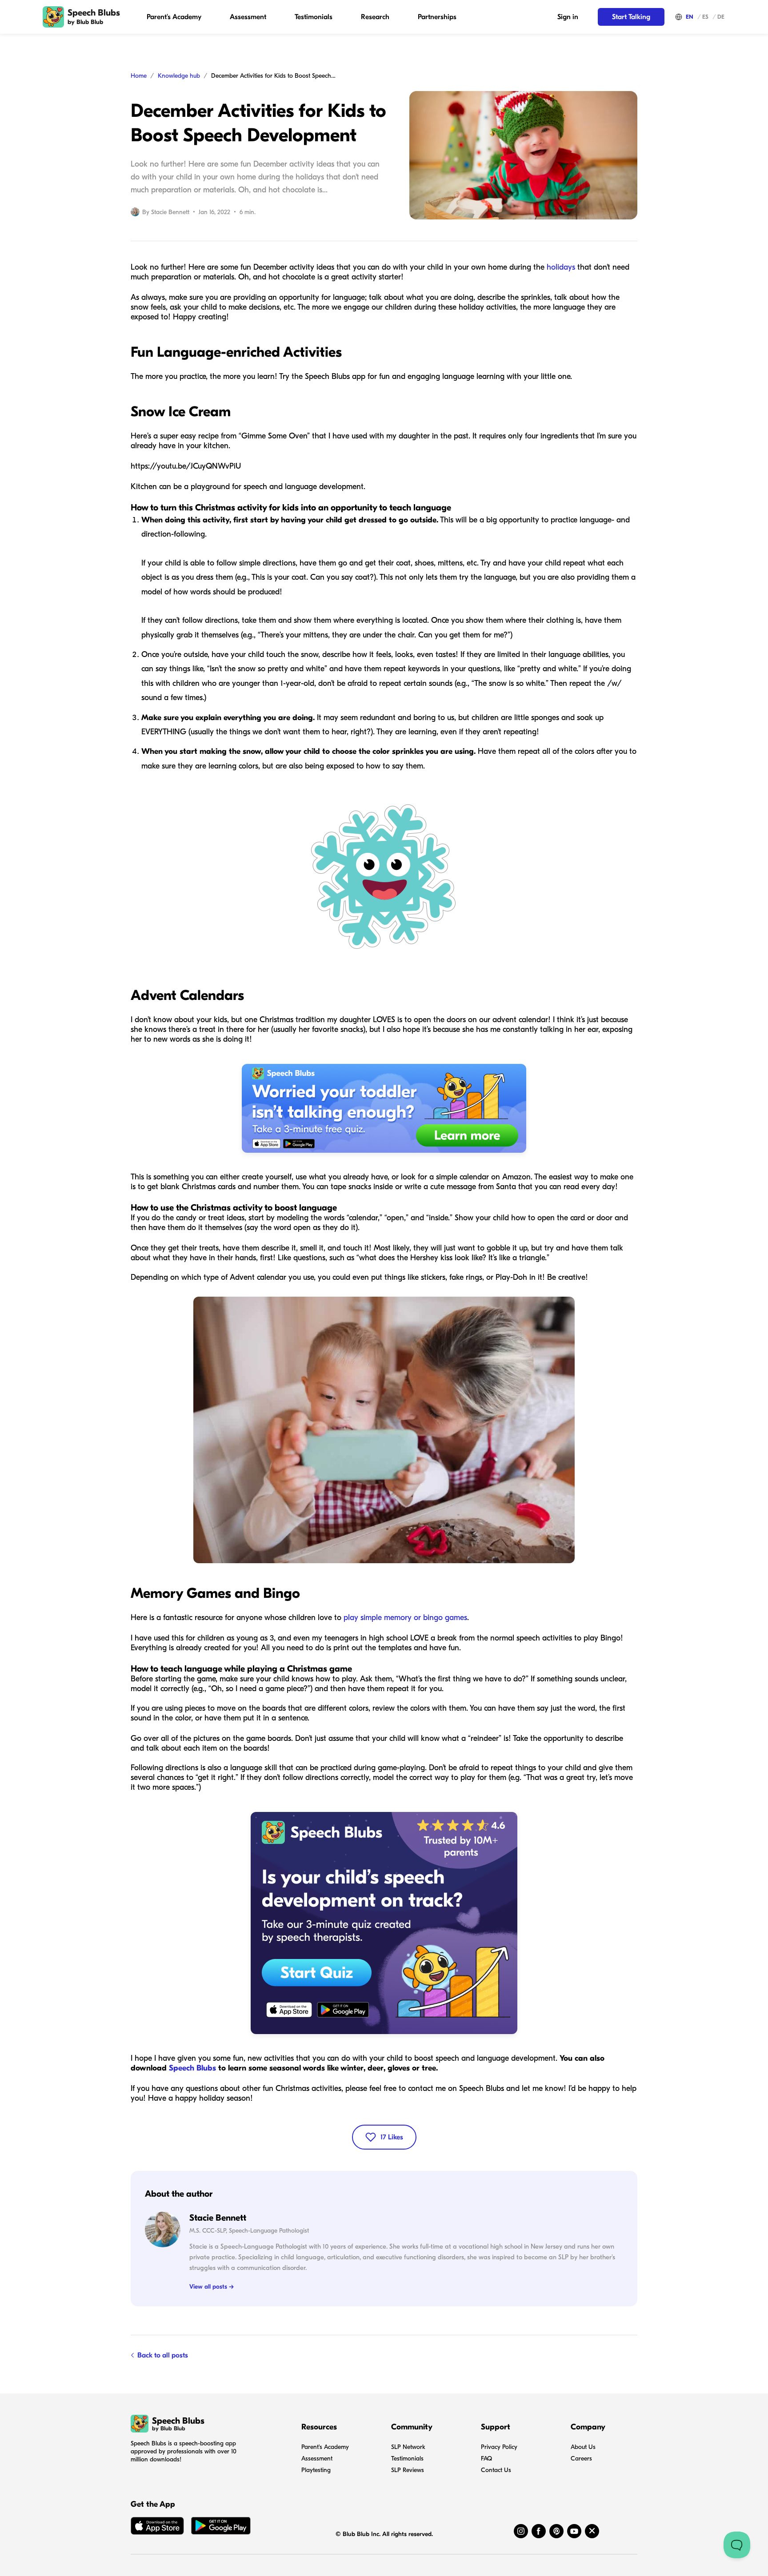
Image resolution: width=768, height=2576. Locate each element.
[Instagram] (521, 2531)
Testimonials (314, 17)
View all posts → (212, 2287)
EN (690, 17)
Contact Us (496, 2470)
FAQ (486, 2459)
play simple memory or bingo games (405, 1618)
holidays (562, 267)
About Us (583, 2447)
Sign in (568, 17)
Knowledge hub (179, 76)
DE (721, 17)
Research (375, 17)
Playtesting (316, 2470)
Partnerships (437, 17)
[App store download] (157, 2528)
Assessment (248, 17)
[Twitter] (592, 2531)
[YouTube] (574, 2531)
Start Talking (631, 17)
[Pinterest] (556, 2531)
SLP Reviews (408, 2470)
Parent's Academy (174, 17)
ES (705, 17)
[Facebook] (539, 2531)
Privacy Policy (499, 2447)
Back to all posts (163, 2355)
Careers (581, 2459)
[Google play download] (221, 2528)
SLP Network (408, 2447)
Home (139, 76)
